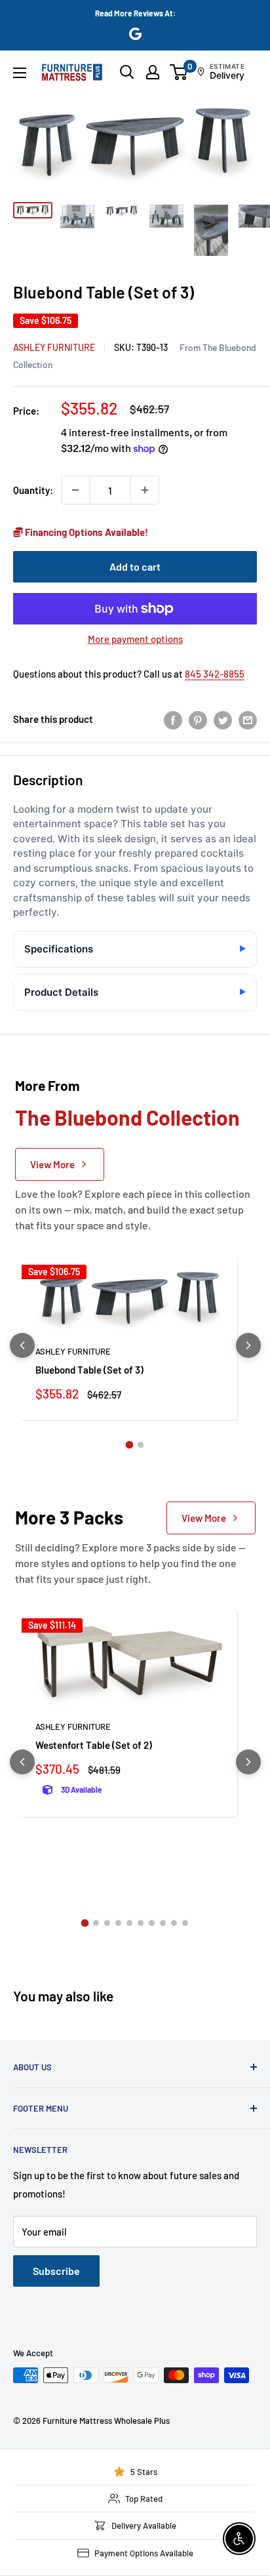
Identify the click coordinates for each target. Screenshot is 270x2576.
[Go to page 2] (141, 1445)
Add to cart (135, 566)
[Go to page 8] (163, 1923)
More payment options (135, 639)
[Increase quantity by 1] (145, 490)
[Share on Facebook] (173, 719)
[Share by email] (248, 719)
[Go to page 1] (130, 1445)
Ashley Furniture (54, 347)
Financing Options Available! (86, 532)
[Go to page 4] (118, 1923)
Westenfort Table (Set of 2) (94, 1745)
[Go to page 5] (129, 1923)
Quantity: (33, 490)
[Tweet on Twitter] (223, 719)
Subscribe (56, 2271)
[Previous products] (22, 1345)
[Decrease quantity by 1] (75, 490)
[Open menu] (20, 73)
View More (52, 1164)
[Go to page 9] (174, 1923)
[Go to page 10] (185, 1923)
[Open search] (127, 72)
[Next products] (248, 1345)
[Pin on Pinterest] (198, 719)
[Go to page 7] (152, 1923)
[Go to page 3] (107, 1923)
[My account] (153, 72)
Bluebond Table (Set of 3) (89, 1370)
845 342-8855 (215, 674)
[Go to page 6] (141, 1923)
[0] (179, 72)
